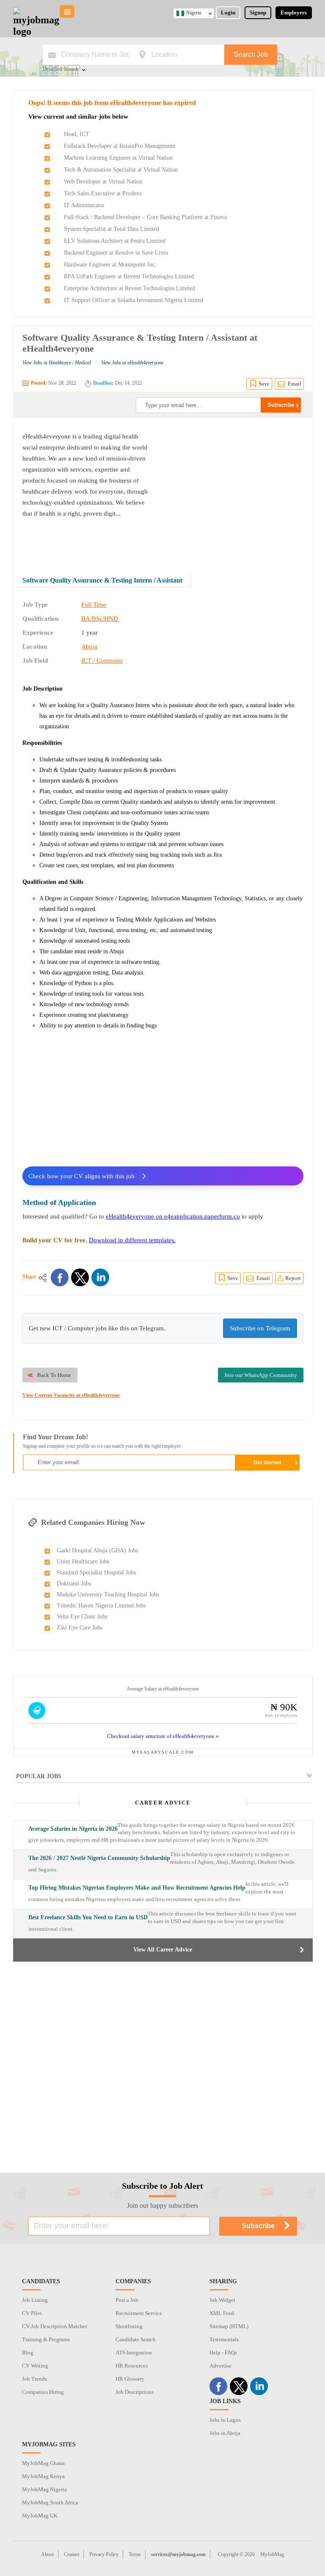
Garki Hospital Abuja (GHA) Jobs (97, 1550)
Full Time (94, 605)
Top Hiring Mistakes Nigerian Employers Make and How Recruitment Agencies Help (137, 1888)
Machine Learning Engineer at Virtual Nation (118, 158)
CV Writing (35, 2366)
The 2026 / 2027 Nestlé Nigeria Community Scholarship (99, 1858)
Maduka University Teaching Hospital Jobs (108, 1595)
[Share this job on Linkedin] (100, 1277)
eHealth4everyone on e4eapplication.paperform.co (173, 1216)
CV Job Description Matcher (55, 2326)
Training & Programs (46, 2339)
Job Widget (222, 2300)
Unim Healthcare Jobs (83, 1561)
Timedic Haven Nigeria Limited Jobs (101, 1606)
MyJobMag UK (40, 2516)
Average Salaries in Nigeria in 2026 (73, 1829)
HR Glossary (130, 2379)
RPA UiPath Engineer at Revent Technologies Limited (129, 276)
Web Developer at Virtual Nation (103, 182)
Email (295, 384)
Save (264, 384)
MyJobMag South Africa (50, 2502)
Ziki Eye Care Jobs (80, 1628)
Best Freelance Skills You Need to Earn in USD (88, 1917)
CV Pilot (32, 2313)
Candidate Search (136, 2339)
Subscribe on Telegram (260, 1328)
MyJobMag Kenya (43, 2476)
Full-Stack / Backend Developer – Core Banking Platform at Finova (145, 217)
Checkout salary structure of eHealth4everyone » (163, 1736)
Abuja (89, 647)
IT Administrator (84, 205)
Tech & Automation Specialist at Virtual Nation (121, 170)
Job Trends (34, 2379)
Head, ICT (77, 134)
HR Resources (132, 2366)
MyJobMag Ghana (43, 2463)
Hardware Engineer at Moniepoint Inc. (110, 265)
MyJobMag (272, 2554)
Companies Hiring (43, 2392)
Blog (28, 2353)
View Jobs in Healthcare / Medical (57, 363)
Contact (72, 2554)
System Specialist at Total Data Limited (112, 229)
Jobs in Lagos (225, 2420)
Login (228, 12)
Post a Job (127, 2300)
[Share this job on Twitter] (80, 1277)
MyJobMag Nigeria (44, 2489)
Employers (294, 12)
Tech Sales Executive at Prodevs (103, 193)
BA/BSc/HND (100, 619)
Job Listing (35, 2300)
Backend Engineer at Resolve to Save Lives (116, 253)
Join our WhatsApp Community (261, 1375)
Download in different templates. (132, 1240)
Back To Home (54, 1375)
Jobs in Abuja (225, 2433)
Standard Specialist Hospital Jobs (96, 1573)
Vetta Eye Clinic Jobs (82, 1617)
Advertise (220, 2366)
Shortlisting (129, 2326)
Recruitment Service (139, 2313)
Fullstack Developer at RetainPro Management (120, 146)
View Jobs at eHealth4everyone (132, 363)
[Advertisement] (232, 490)
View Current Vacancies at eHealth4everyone (71, 1395)
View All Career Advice (163, 1950)
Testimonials (224, 2339)
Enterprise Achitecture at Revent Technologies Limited (129, 288)
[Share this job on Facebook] (60, 1277)
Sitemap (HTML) (229, 2326)
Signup (258, 12)
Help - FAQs (223, 2353)
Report (293, 1278)
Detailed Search (61, 69)
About (47, 2554)
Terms (135, 2554)
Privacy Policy (104, 2554)
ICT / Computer (102, 661)
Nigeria (194, 13)
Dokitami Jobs (74, 1584)
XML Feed (222, 2313)
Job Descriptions (135, 2392)
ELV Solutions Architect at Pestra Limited (115, 241)
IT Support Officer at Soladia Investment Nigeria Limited (134, 300)
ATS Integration (134, 2353)
